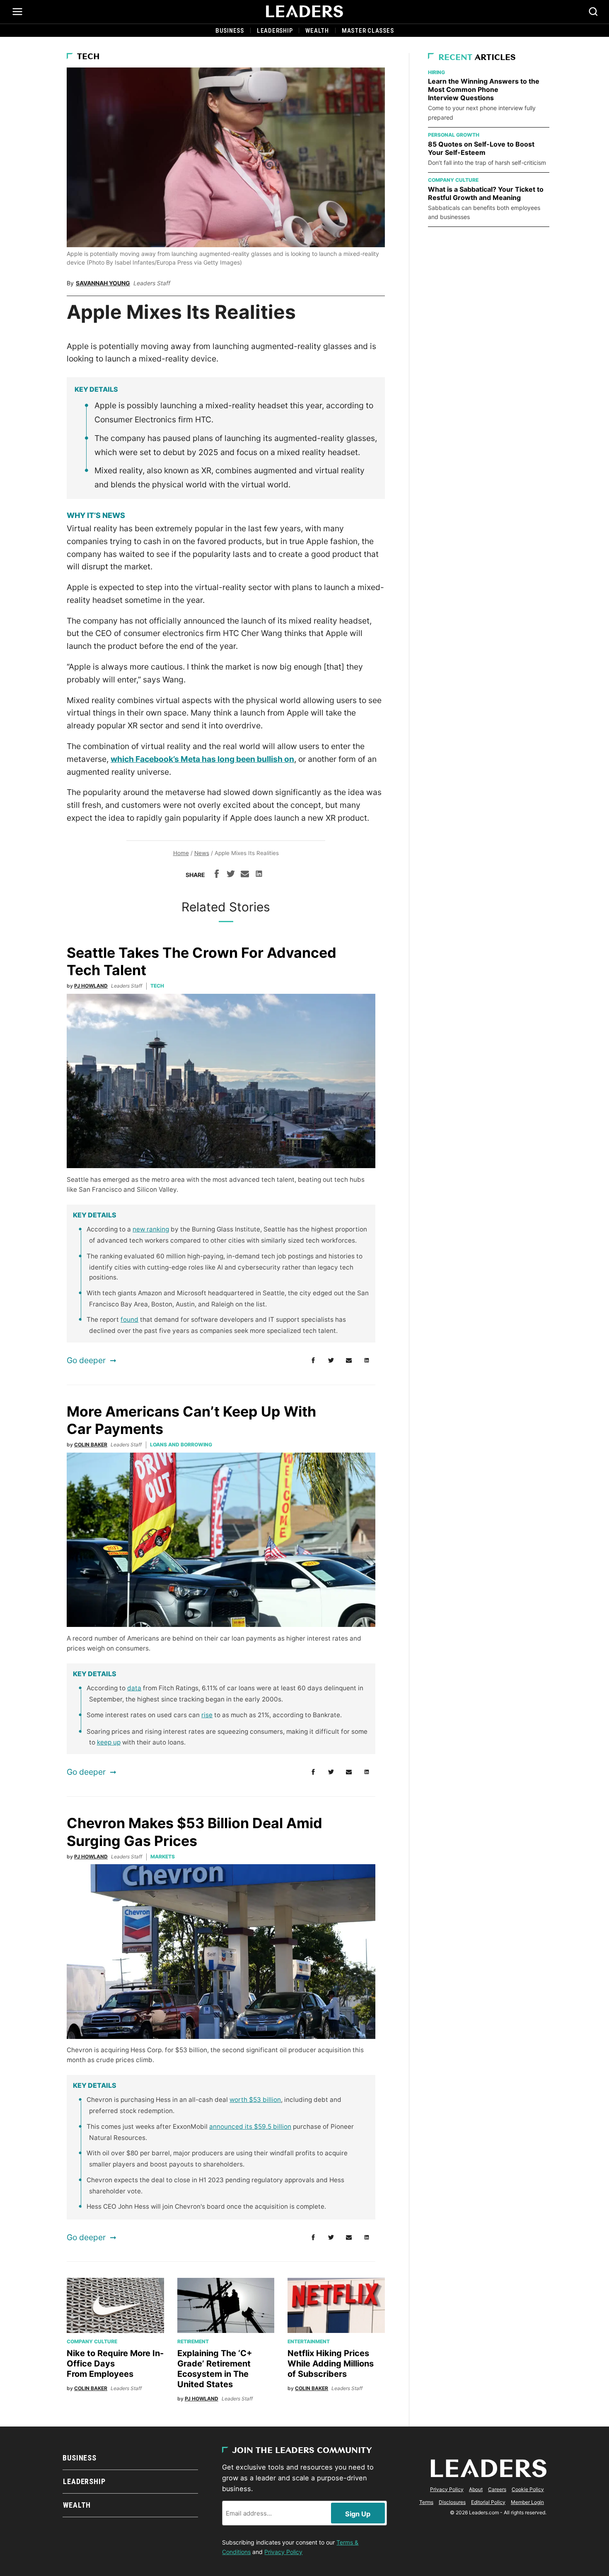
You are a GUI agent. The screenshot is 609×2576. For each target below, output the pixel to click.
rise (207, 1715)
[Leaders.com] (304, 12)
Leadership (275, 31)
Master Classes (368, 31)
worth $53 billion (255, 2100)
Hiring (436, 72)
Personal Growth (454, 135)
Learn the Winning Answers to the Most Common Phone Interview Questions (484, 89)
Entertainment (309, 2341)
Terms (426, 2502)
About (476, 2489)
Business (230, 31)
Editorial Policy (488, 2502)
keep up (109, 1742)
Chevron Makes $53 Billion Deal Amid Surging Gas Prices (195, 1832)
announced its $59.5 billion (250, 2127)
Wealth (317, 31)
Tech (88, 57)
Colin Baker (91, 1445)
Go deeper (86, 1360)
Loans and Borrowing (181, 1445)
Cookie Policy (528, 2489)
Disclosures (452, 2502)
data (134, 1688)
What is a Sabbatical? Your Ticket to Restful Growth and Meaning (486, 193)
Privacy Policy (283, 2552)
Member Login (527, 2502)
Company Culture (92, 2341)
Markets (163, 1857)
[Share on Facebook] (217, 875)
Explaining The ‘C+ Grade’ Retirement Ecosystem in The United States (215, 2369)
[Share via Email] (245, 875)
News (202, 853)
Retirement (193, 2341)
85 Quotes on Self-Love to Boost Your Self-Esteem (481, 148)
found (129, 1319)
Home (181, 853)
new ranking (151, 1229)
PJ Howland (91, 986)
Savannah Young (103, 283)
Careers (497, 2489)
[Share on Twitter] (231, 875)
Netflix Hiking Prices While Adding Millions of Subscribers (331, 2364)
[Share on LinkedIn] (259, 875)
